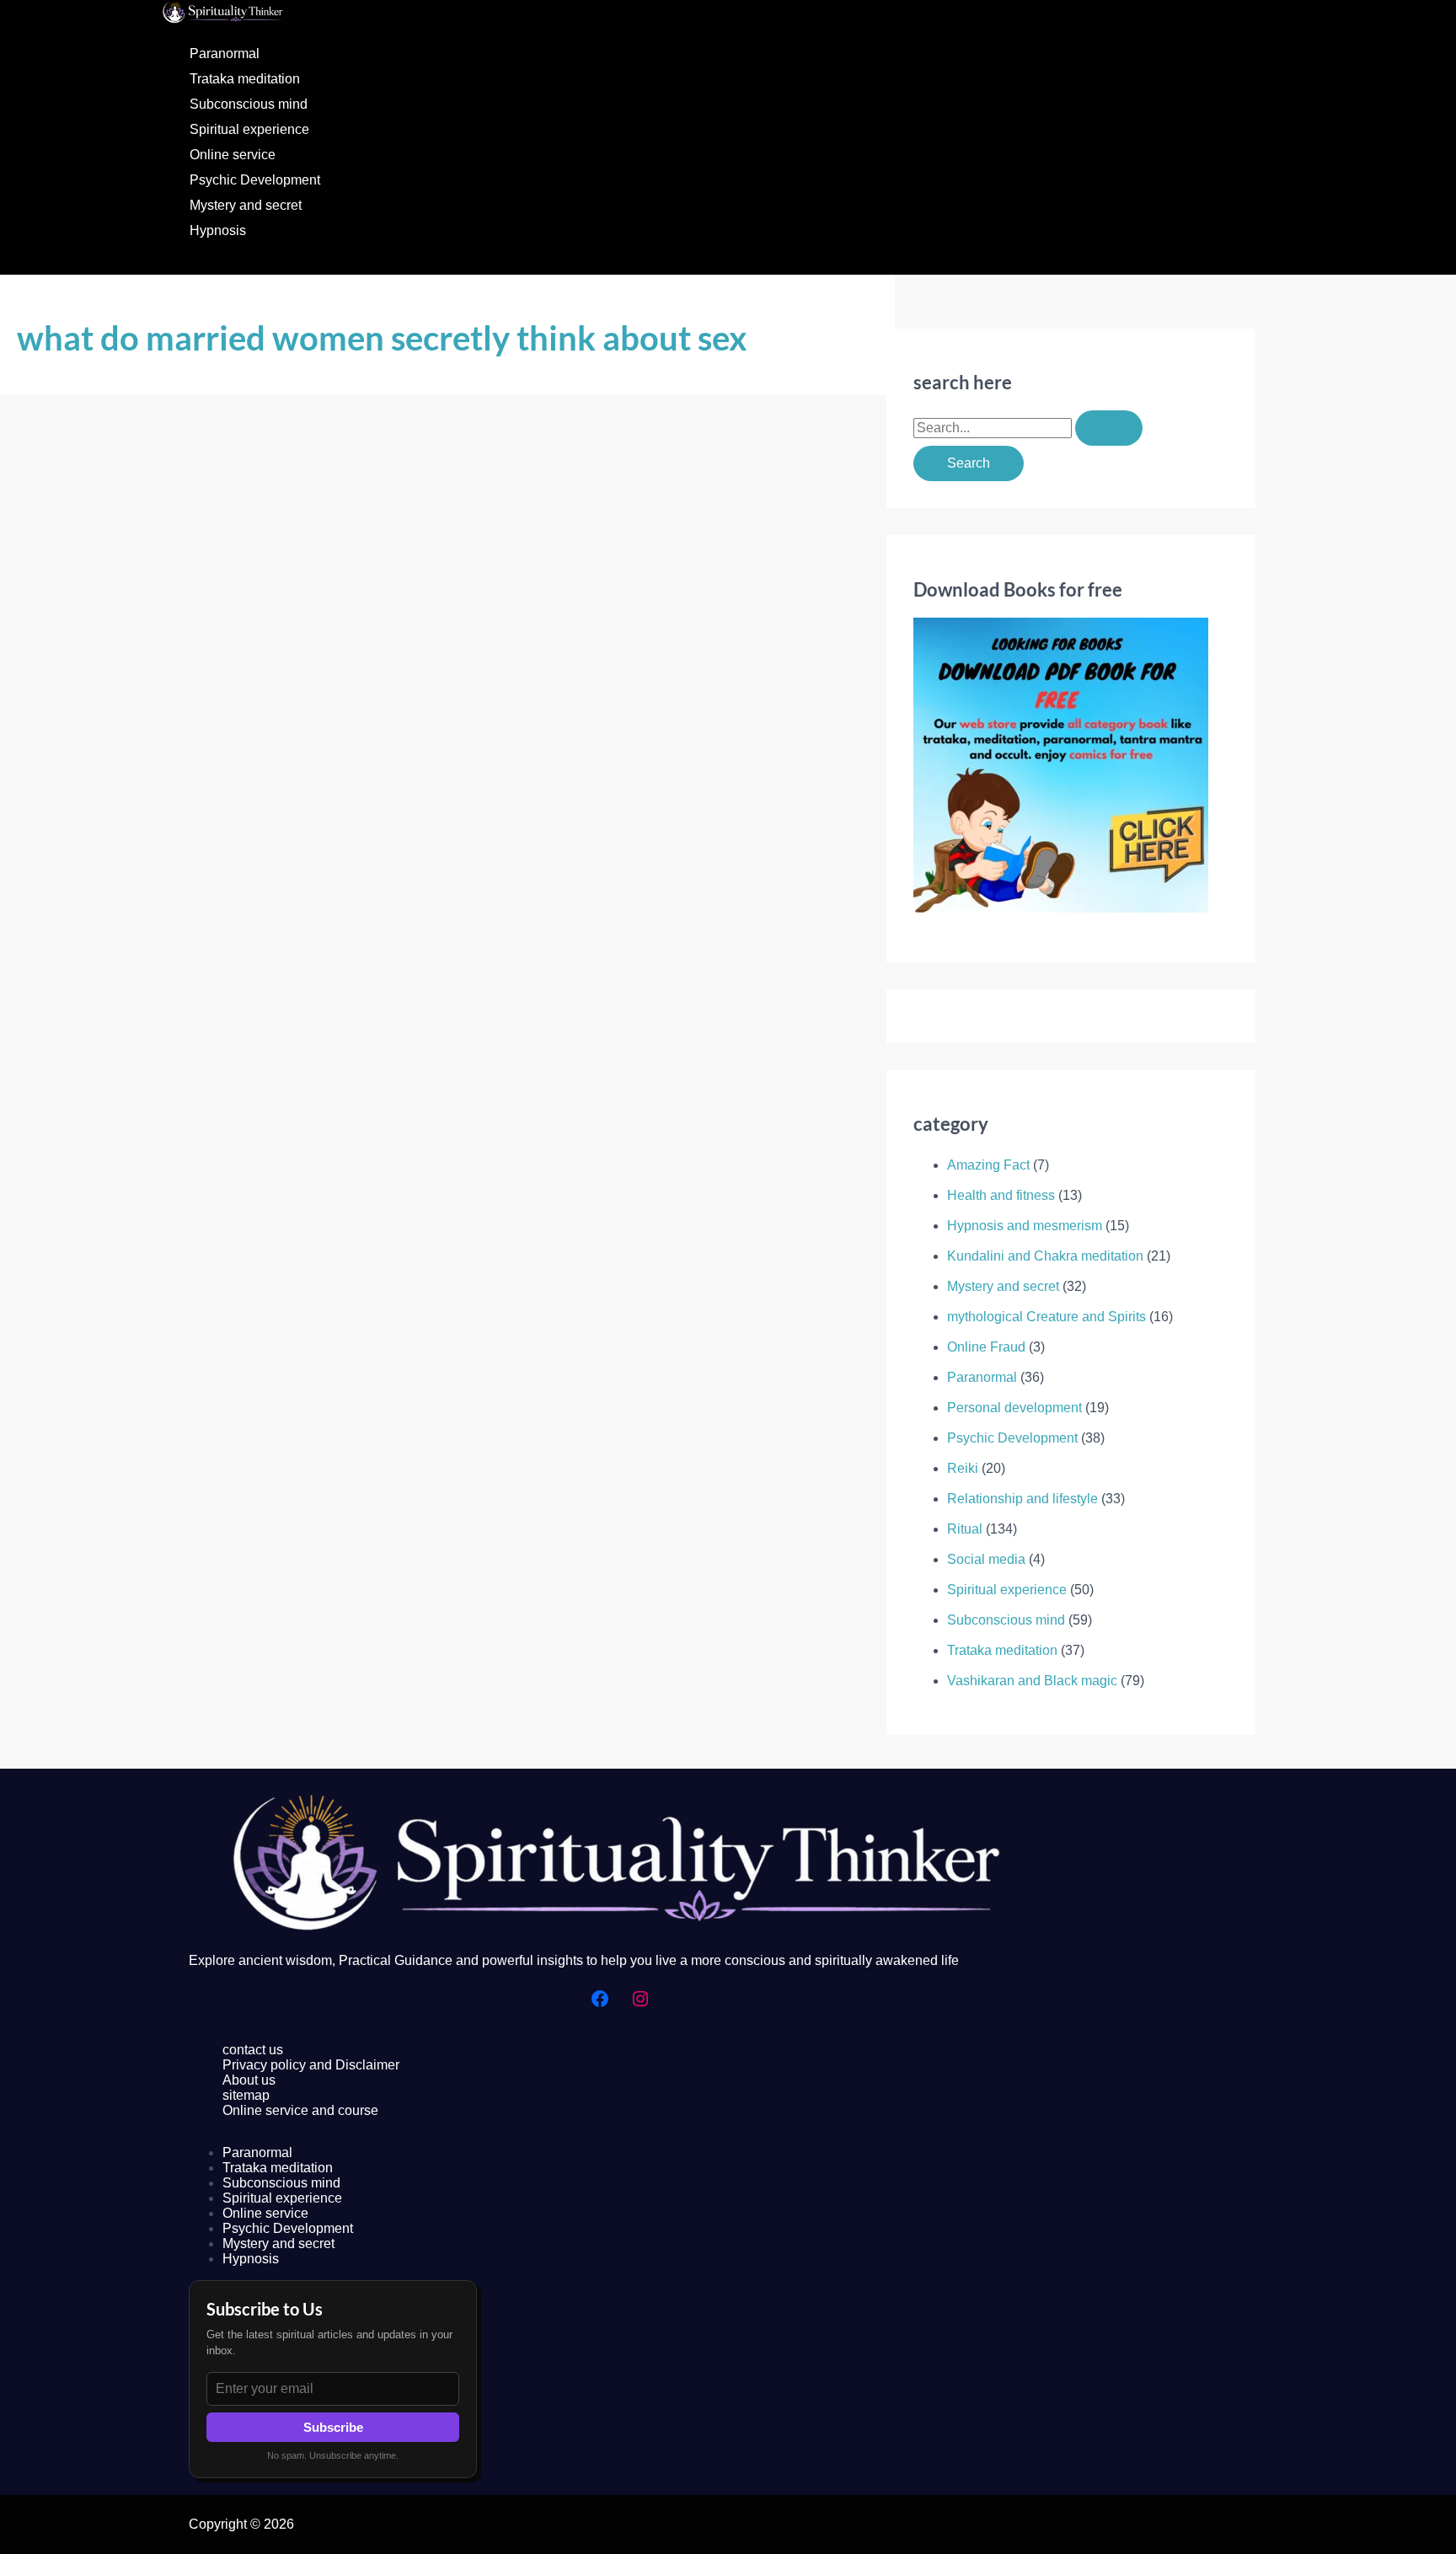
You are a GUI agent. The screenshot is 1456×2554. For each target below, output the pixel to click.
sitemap (246, 2095)
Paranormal (225, 54)
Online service (233, 155)
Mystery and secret (246, 205)
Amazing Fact (988, 1165)
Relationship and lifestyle (212, 1047)
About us (249, 2080)
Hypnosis (218, 230)
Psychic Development (255, 180)
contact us (253, 2050)
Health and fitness (1001, 1195)
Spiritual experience (249, 129)
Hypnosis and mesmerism (1025, 1226)
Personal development (1014, 1408)
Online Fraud (986, 1347)
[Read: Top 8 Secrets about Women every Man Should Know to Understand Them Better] (431, 978)
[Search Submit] (1109, 428)
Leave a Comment (72, 1047)
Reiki (963, 1468)
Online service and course (300, 2110)
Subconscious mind (249, 104)
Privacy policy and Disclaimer (311, 2065)
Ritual (965, 1529)
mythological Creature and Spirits (1046, 1317)
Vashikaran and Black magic (1032, 1681)
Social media (986, 1559)
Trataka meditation (245, 79)
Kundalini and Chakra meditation (1045, 1256)
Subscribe (333, 2427)
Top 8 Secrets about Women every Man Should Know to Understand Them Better (320, 1010)
